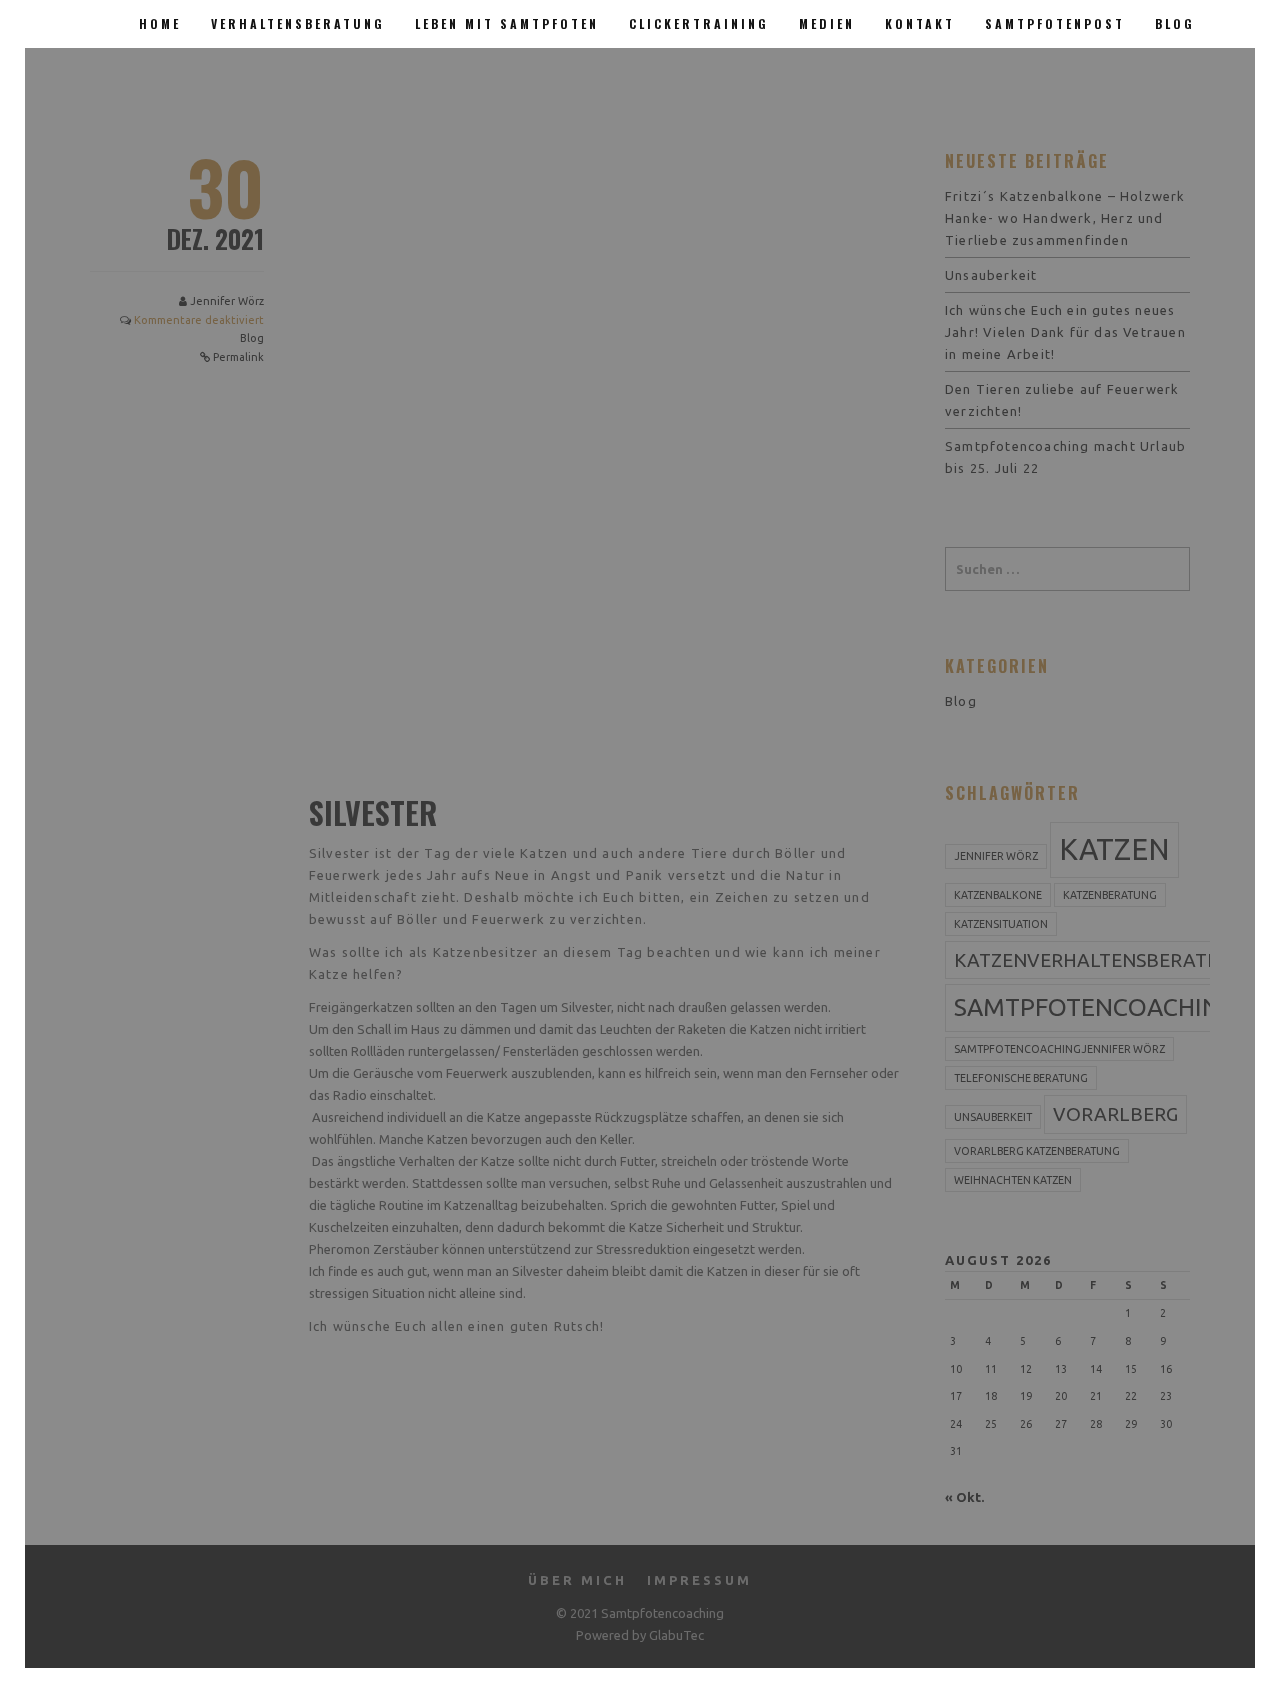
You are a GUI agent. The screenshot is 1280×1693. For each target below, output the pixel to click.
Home (160, 23)
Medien (827, 23)
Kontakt (920, 23)
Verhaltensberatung (298, 23)
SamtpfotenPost (1055, 23)
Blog (1175, 23)
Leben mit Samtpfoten (507, 23)
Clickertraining (699, 23)
